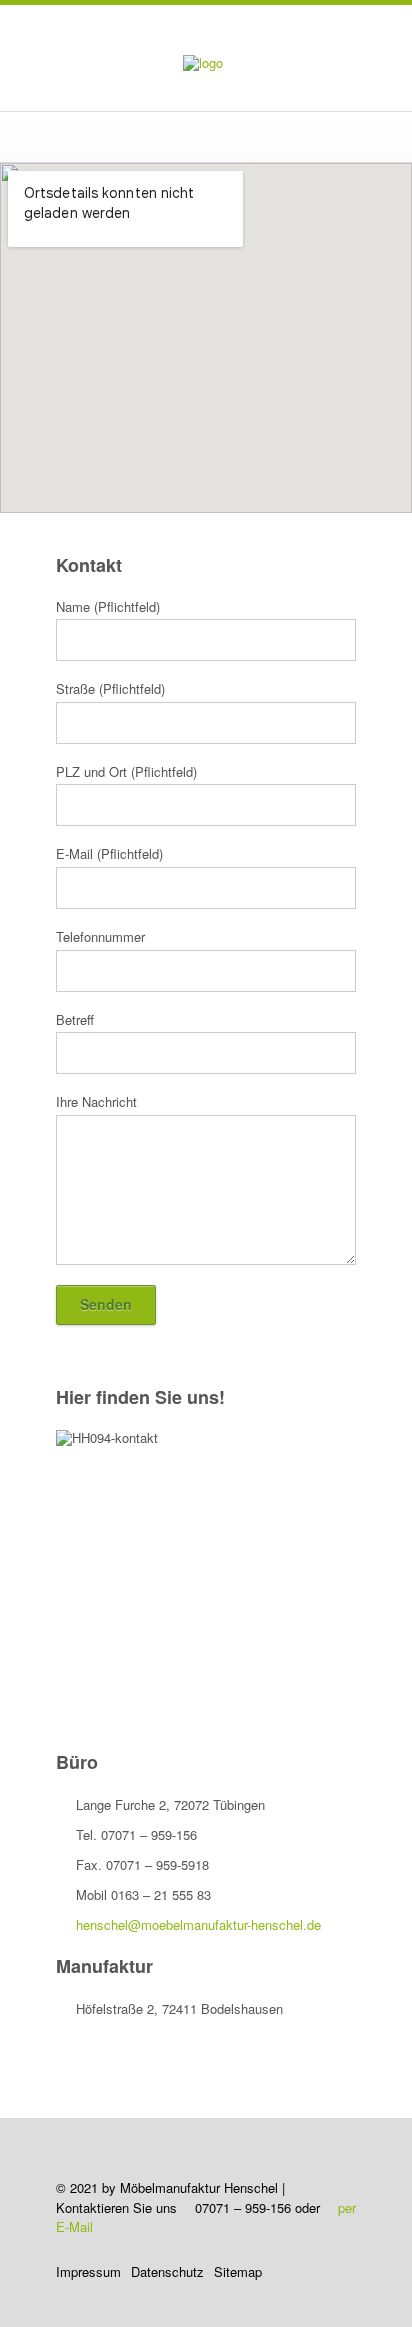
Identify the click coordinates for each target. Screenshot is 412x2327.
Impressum (88, 2271)
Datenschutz (167, 2271)
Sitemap (238, 2271)
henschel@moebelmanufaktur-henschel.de (198, 1924)
